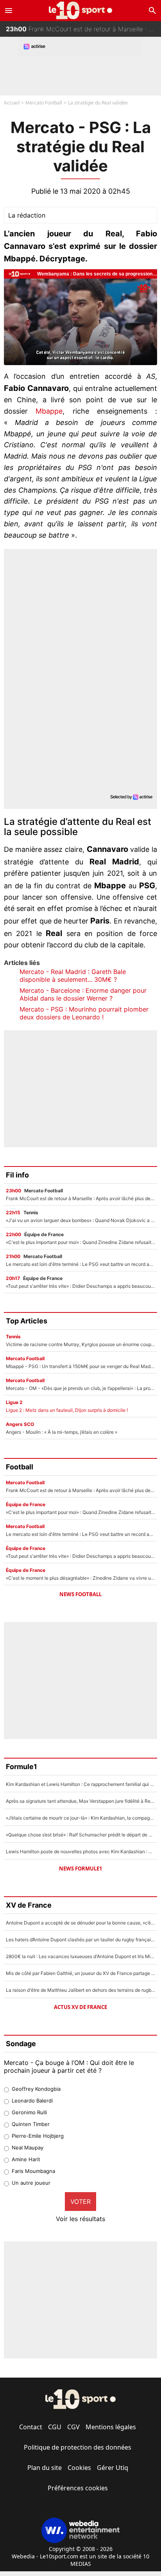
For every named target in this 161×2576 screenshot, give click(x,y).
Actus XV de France (80, 2007)
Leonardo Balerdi (32, 2101)
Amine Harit (26, 2159)
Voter (80, 2202)
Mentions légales (111, 2427)
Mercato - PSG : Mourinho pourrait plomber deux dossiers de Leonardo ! (84, 1013)
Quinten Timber (31, 2124)
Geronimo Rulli (29, 2112)
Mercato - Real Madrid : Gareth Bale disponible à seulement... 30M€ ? (73, 976)
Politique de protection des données (78, 2447)
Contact (31, 2427)
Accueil (12, 103)
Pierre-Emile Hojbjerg (38, 2136)
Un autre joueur (31, 2183)
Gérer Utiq (113, 2468)
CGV (73, 2427)
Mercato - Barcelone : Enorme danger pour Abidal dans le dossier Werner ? (83, 994)
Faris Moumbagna (33, 2171)
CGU (55, 2427)
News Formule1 (80, 1869)
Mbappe (45, 411)
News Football (80, 1594)
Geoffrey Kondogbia (36, 2089)
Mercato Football (44, 103)
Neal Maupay (28, 2148)
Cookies (79, 2468)
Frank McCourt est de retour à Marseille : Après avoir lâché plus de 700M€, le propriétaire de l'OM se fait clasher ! (83, 29)
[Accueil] (81, 10)
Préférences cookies (78, 2488)
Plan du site (45, 2468)
